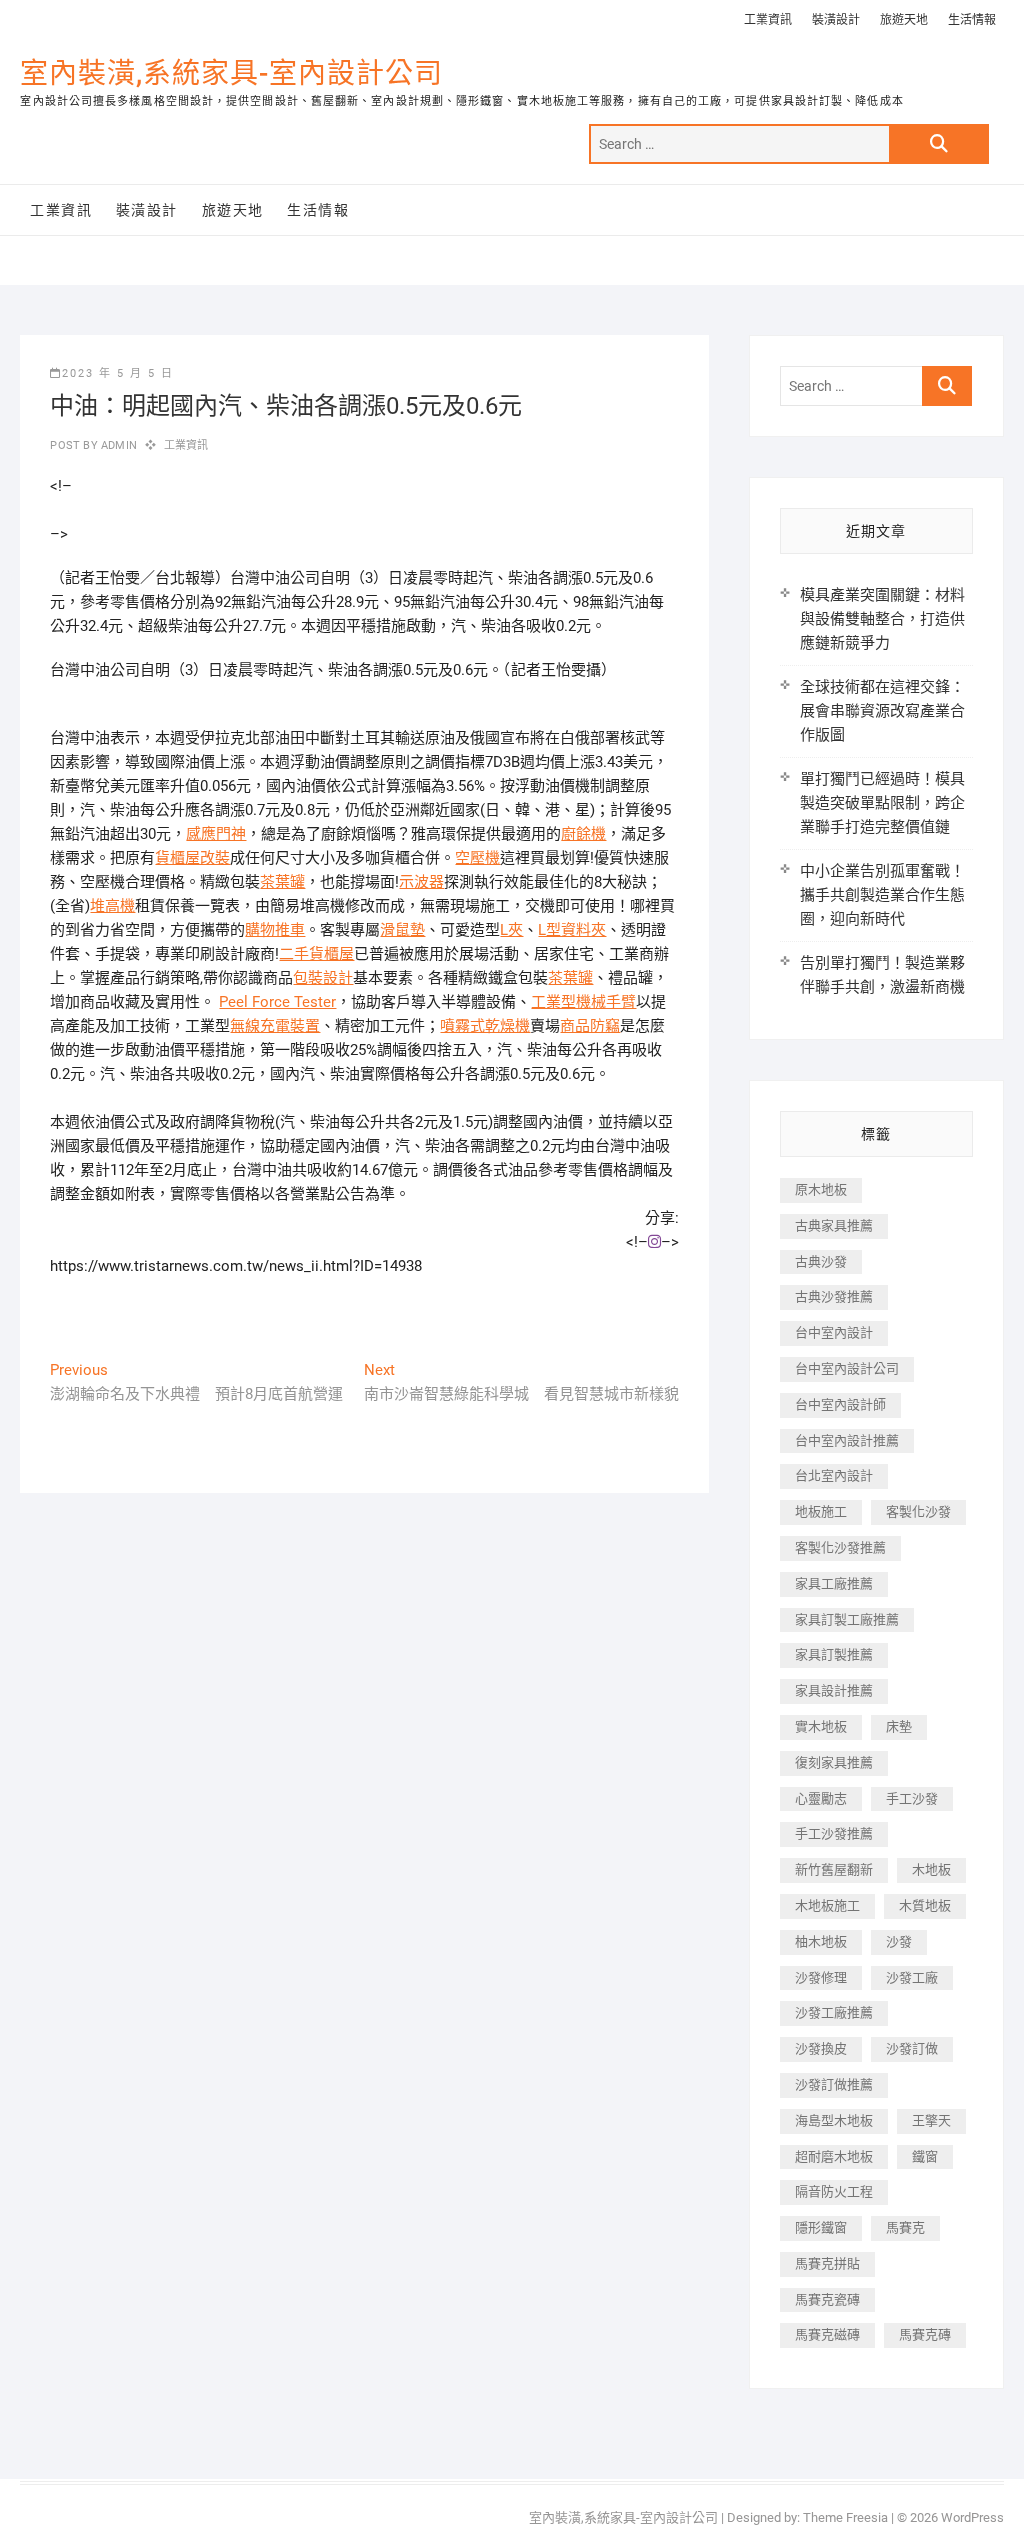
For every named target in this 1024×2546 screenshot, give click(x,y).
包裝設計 (323, 978)
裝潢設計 (836, 20)
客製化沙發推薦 (840, 1547)
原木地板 (821, 1189)
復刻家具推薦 (834, 1762)
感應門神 (216, 834)
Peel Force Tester (277, 1002)
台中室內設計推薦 (847, 1440)
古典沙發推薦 (834, 1296)
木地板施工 (827, 1905)
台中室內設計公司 (847, 1368)
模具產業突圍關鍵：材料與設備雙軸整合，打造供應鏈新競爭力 (882, 619)
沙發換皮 (821, 2048)
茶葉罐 (282, 882)
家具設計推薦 (834, 1690)
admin (117, 445)
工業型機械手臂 (583, 1002)
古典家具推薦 (834, 1225)
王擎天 (931, 2120)
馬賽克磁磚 (827, 2334)
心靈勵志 (821, 1798)
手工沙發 (912, 1798)
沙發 (899, 1941)
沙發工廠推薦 (834, 2012)
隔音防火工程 (834, 2191)
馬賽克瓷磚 (827, 2299)
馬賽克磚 (925, 2334)
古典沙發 (821, 1261)
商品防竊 (590, 1026)
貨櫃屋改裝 (192, 858)
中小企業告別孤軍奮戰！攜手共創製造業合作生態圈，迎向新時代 (882, 895)
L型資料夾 (572, 930)
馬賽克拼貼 (827, 2263)
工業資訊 (768, 20)
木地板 (931, 1869)
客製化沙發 (918, 1511)
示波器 (421, 882)
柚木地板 (821, 1941)
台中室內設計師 (840, 1404)
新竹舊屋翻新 (834, 1869)
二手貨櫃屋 (316, 954)
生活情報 (972, 20)
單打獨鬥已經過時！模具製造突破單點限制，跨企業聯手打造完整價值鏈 (882, 803)
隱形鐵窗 (821, 2227)
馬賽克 (905, 2227)
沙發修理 (821, 1977)
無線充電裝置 (275, 1026)
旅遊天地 (904, 20)
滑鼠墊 (402, 930)
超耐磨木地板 (834, 2156)
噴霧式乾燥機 (485, 1026)
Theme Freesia (845, 2517)
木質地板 (925, 1905)
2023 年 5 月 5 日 (118, 373)
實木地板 (821, 1726)
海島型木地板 (834, 2120)
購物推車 (275, 930)
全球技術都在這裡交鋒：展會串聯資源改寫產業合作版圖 (882, 711)
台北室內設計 (834, 1475)
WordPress (972, 2517)
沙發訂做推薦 (834, 2084)
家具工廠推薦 (834, 1583)
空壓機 (477, 858)
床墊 (899, 1726)
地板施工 (821, 1511)
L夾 (511, 930)
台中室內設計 (834, 1332)
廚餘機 (583, 834)
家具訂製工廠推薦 (847, 1619)
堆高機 (112, 906)
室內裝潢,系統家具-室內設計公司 (231, 73)
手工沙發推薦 (834, 1833)
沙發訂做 (912, 2048)
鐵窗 (925, 2156)
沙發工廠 (912, 1977)
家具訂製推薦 (834, 1654)
